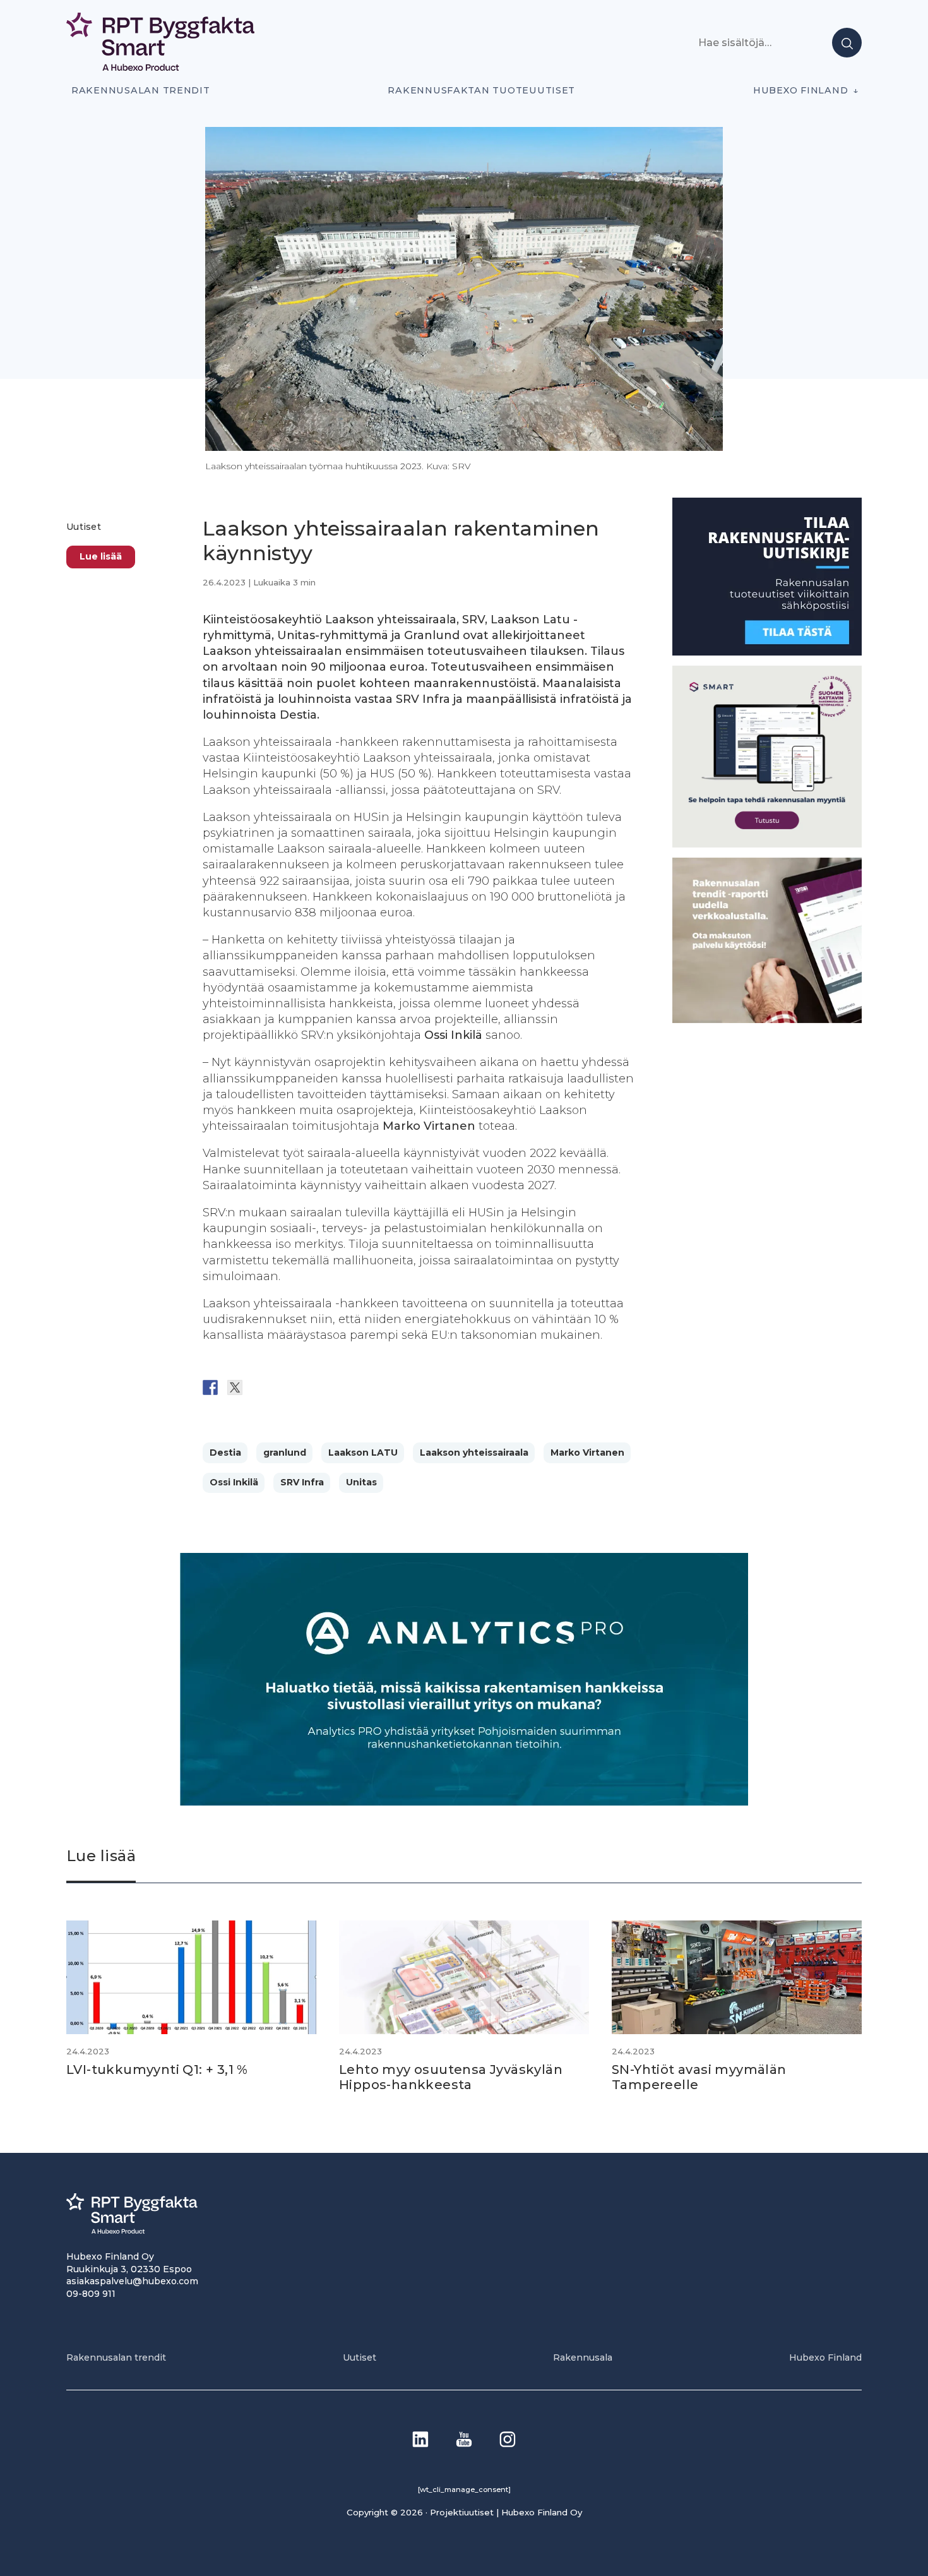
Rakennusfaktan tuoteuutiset (481, 90)
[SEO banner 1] (767, 844)
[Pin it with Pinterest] (284, 1387)
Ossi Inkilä (234, 1482)
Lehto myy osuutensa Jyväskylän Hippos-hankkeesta (451, 2077)
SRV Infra (302, 1482)
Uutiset (84, 527)
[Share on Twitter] (235, 1387)
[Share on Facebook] (210, 1387)
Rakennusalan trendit (141, 90)
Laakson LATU (363, 1453)
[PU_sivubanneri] (767, 1020)
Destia (225, 1453)
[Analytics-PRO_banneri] (464, 1802)
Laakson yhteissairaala (474, 1453)
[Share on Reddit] (259, 1387)
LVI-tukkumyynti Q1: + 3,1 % (157, 2070)
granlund (285, 1453)
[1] (767, 652)
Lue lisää (101, 556)
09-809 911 (91, 2294)
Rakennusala (583, 2357)
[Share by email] (333, 1387)
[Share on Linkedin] (309, 1387)
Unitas (361, 1482)
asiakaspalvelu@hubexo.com (132, 2281)
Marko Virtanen (587, 1453)
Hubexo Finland (800, 90)
